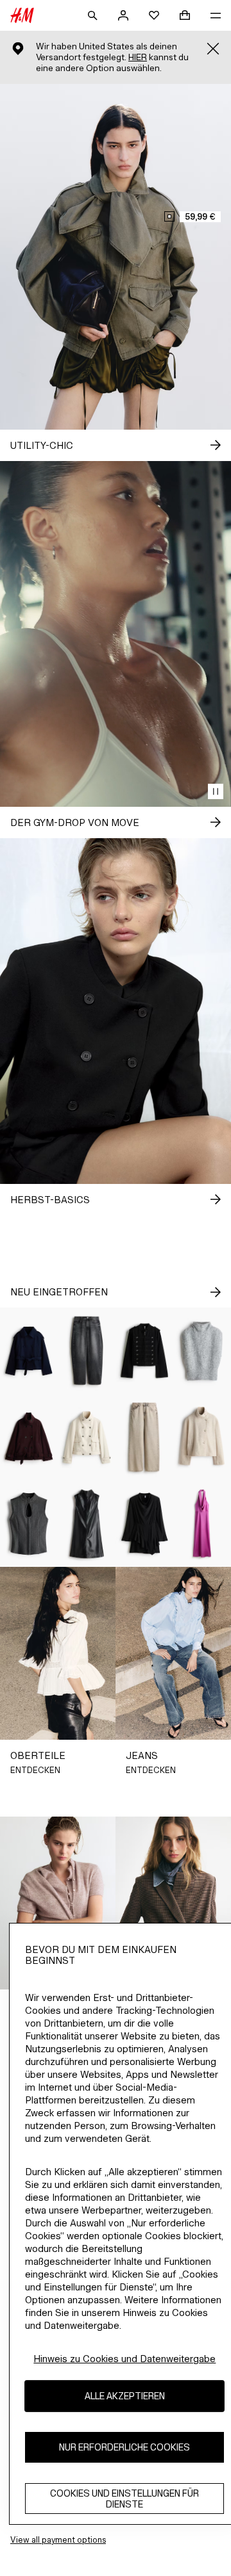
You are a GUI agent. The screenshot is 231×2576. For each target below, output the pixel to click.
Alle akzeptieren (125, 2396)
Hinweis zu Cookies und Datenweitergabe (124, 2359)
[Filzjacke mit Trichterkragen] (202, 1437)
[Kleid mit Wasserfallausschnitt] (202, 1524)
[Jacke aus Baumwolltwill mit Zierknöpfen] (144, 1351)
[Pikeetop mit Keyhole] (29, 1524)
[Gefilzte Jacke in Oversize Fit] (29, 1437)
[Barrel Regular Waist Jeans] (87, 1351)
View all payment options (58, 2540)
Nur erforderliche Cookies (124, 2447)
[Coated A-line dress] (87, 1524)
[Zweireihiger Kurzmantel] (29, 1351)
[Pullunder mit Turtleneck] (202, 1351)
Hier (138, 57)
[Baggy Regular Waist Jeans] (144, 1437)
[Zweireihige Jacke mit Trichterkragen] (87, 1437)
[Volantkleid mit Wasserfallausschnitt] (144, 1524)
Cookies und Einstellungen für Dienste (124, 2499)
